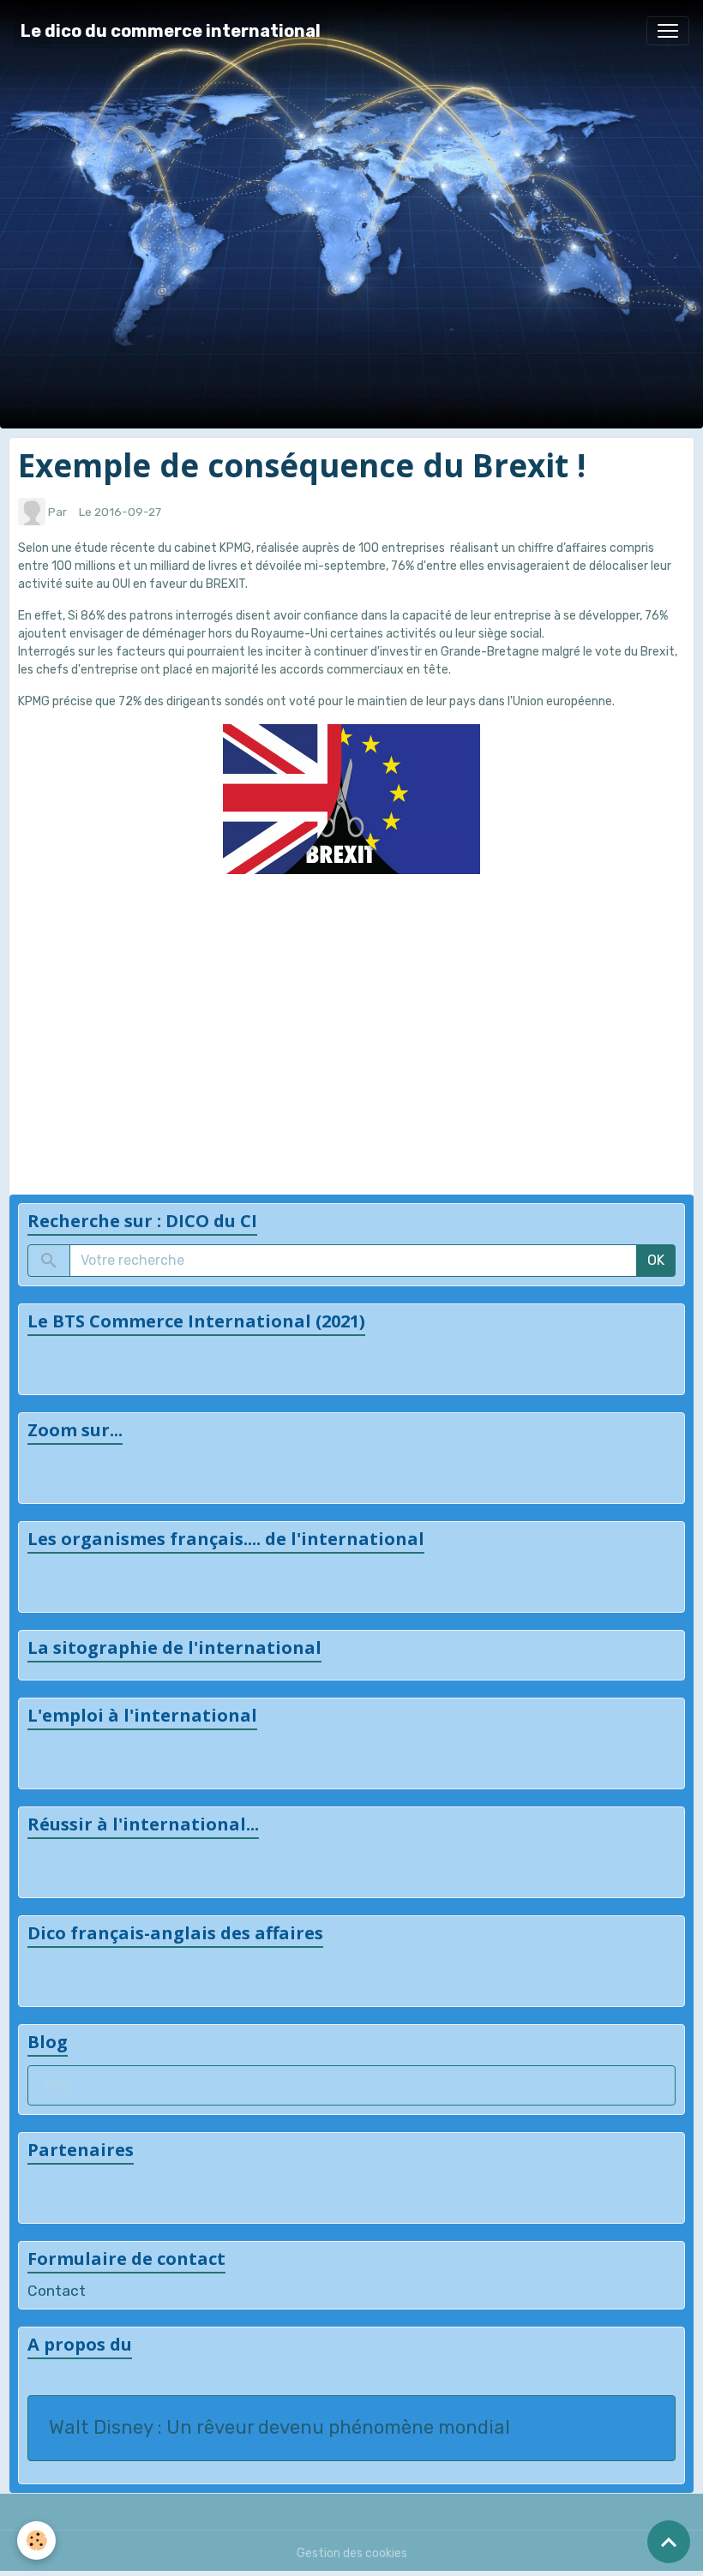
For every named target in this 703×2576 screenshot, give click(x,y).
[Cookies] (36, 2540)
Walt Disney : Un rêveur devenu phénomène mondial (279, 2428)
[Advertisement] (351, 1021)
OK (656, 1260)
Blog (57, 2085)
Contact (57, 2291)
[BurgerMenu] (668, 31)
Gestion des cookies (352, 2553)
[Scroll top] (669, 2542)
